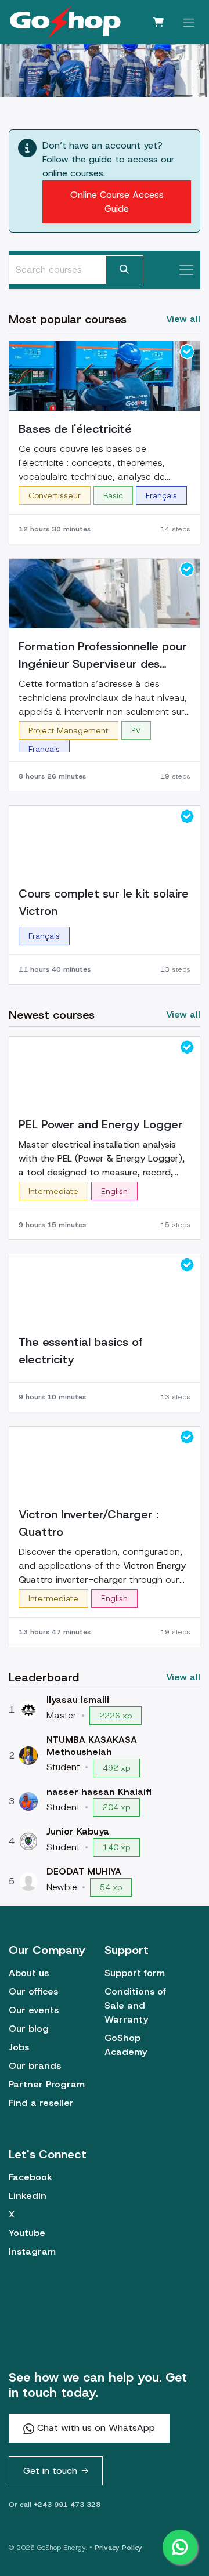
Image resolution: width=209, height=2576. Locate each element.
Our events (34, 2010)
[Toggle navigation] (189, 22)
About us (29, 1973)
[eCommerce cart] (158, 22)
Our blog (29, 2029)
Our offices (33, 1991)
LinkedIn (28, 2196)
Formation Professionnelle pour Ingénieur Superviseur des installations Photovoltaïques (103, 656)
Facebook (30, 2177)
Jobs (19, 2047)
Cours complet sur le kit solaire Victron (104, 902)
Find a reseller (41, 2103)
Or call (55, 2505)
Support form (135, 1973)
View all (183, 1677)
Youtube (27, 2233)
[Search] (125, 270)
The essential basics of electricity (81, 1351)
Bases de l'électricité (75, 429)
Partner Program (47, 2084)
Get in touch (50, 2471)
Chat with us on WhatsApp (95, 2428)
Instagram (32, 2251)
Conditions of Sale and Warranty (135, 2005)
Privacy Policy (118, 2548)
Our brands (35, 2066)
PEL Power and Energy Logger (101, 1124)
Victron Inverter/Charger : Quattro (89, 1523)
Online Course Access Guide (117, 202)
